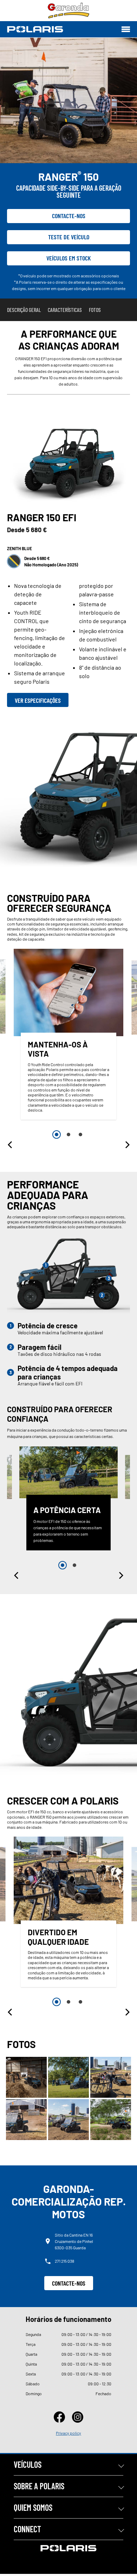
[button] (11, 1145)
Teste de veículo (69, 237)
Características (65, 310)
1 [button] (57, 1135)
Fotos (95, 310)
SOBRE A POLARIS (39, 2486)
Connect (27, 2529)
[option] (68, 1036)
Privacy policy (68, 2433)
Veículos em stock (69, 258)
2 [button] (68, 1135)
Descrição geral (24, 310)
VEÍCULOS (28, 2464)
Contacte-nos (69, 216)
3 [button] (80, 1135)
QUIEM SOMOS (33, 2507)
